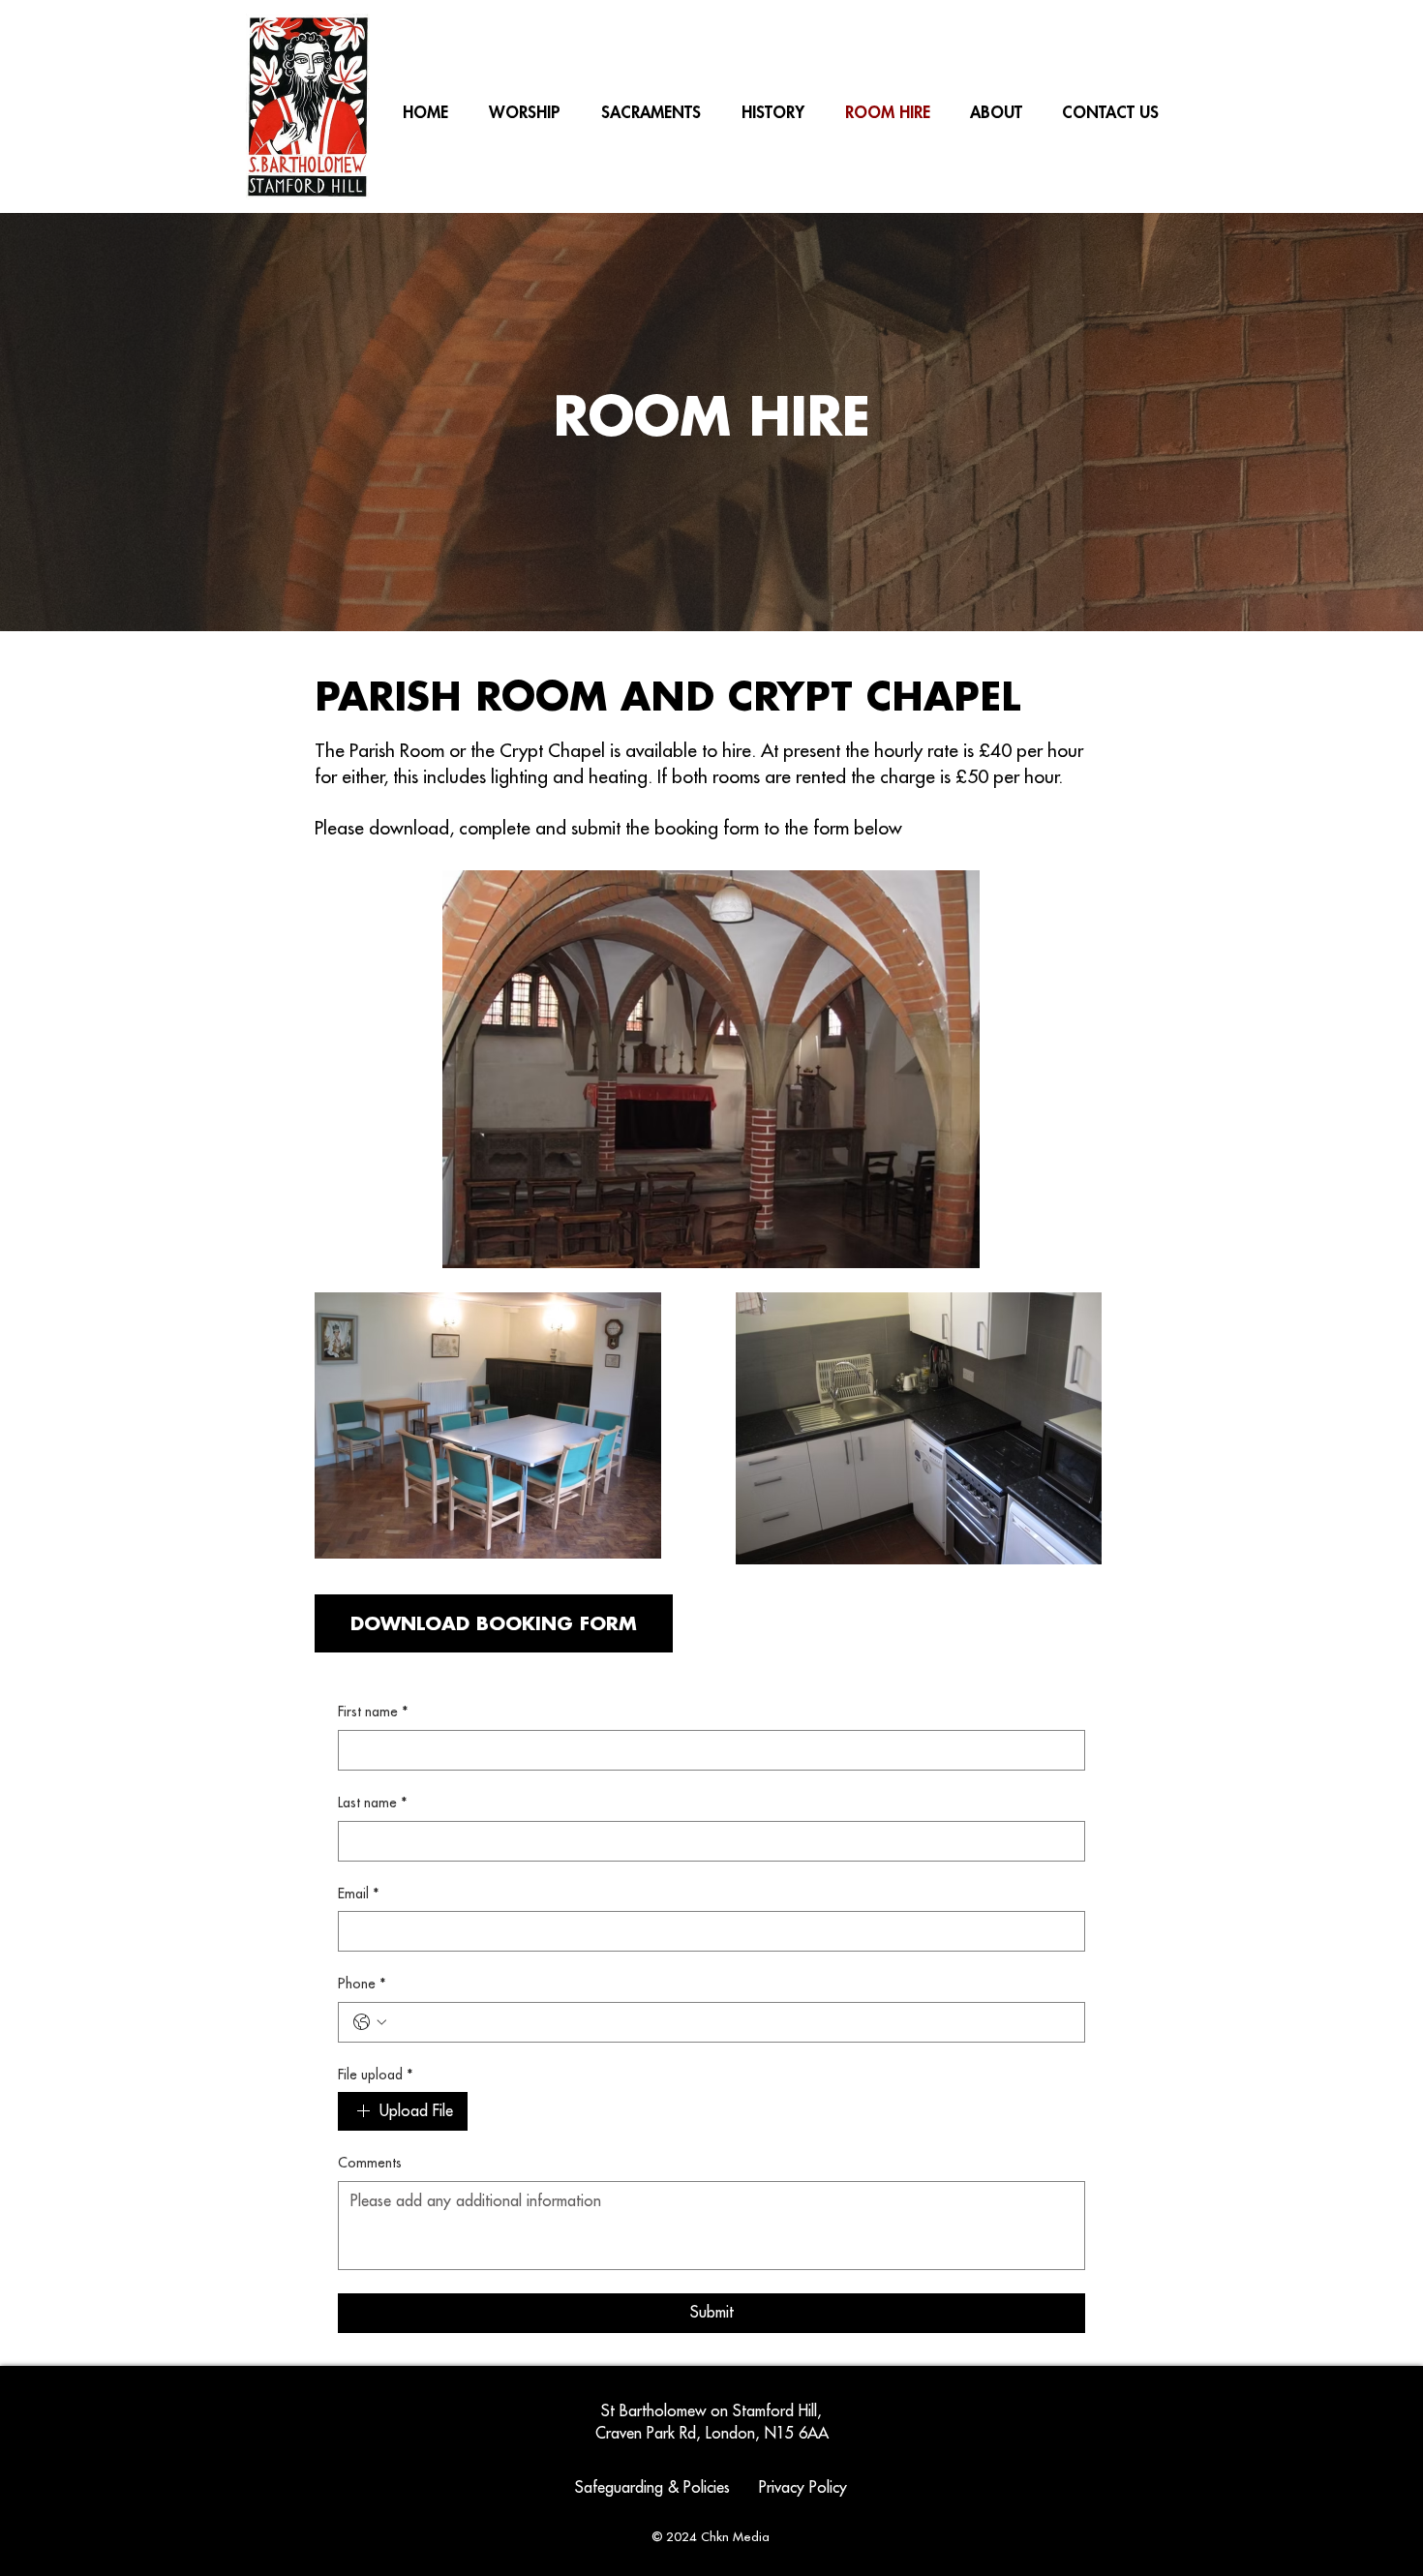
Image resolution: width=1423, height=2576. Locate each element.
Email (359, 1894)
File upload (376, 2075)
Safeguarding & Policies (655, 2488)
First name (373, 1712)
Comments (370, 2163)
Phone (362, 1984)
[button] (773, 112)
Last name (373, 1803)
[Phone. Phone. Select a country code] (370, 2022)
